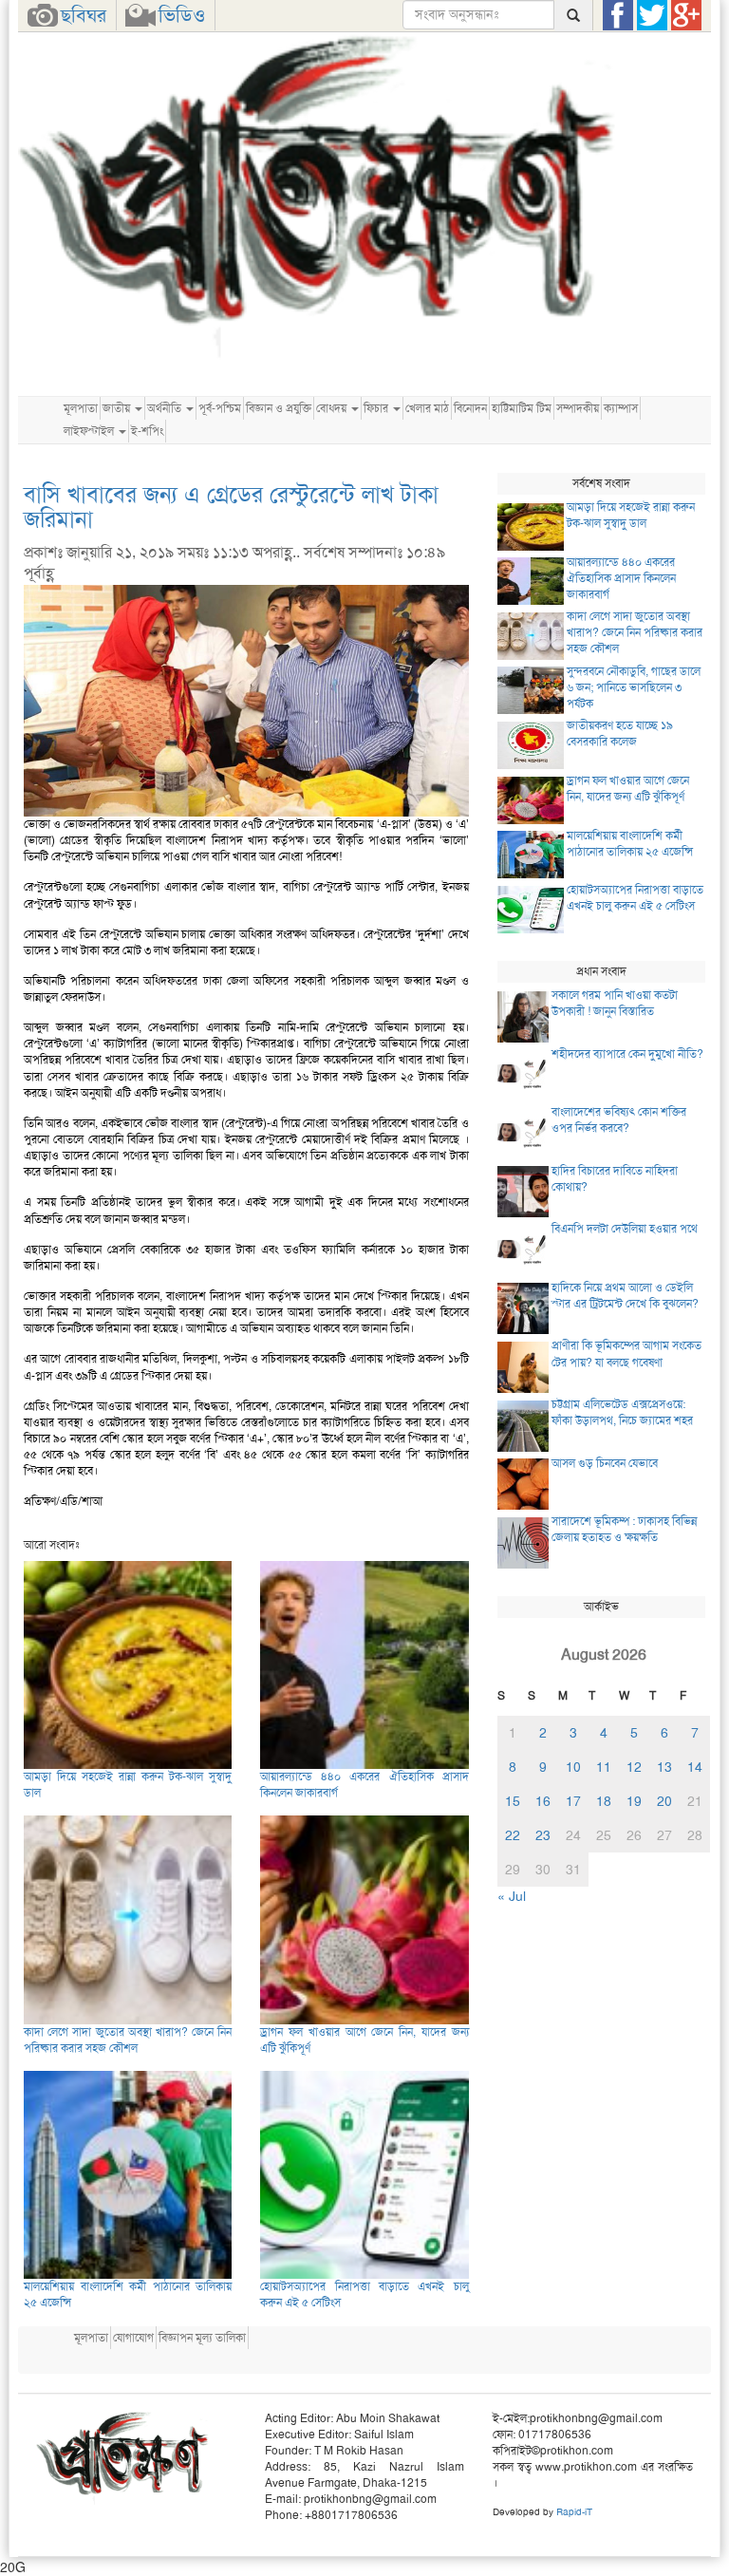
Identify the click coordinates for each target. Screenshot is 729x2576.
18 (604, 1801)
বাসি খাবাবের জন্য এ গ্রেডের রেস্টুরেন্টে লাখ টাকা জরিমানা (231, 507)
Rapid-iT (574, 2512)
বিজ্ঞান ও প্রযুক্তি (279, 408)
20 (664, 1801)
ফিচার (377, 408)
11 (604, 1767)
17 (573, 1801)
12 (634, 1767)
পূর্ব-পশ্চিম (220, 408)
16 (543, 1801)
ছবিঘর (84, 15)
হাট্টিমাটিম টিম (522, 408)
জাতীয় (118, 408)
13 (664, 1767)
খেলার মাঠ (427, 408)
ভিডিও (182, 15)
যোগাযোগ (133, 2338)
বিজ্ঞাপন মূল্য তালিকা (202, 2338)
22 (513, 1835)
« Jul (512, 1896)
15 (513, 1801)
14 (695, 1767)
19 (634, 1801)
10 (573, 1767)
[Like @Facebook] (618, 15)
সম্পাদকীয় (578, 408)
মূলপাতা (81, 408)
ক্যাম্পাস (621, 408)
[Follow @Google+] (686, 15)
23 (543, 1835)
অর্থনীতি (166, 408)
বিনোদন (470, 408)
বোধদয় (333, 408)
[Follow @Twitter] (652, 15)
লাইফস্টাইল (90, 431)
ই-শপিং (147, 431)
